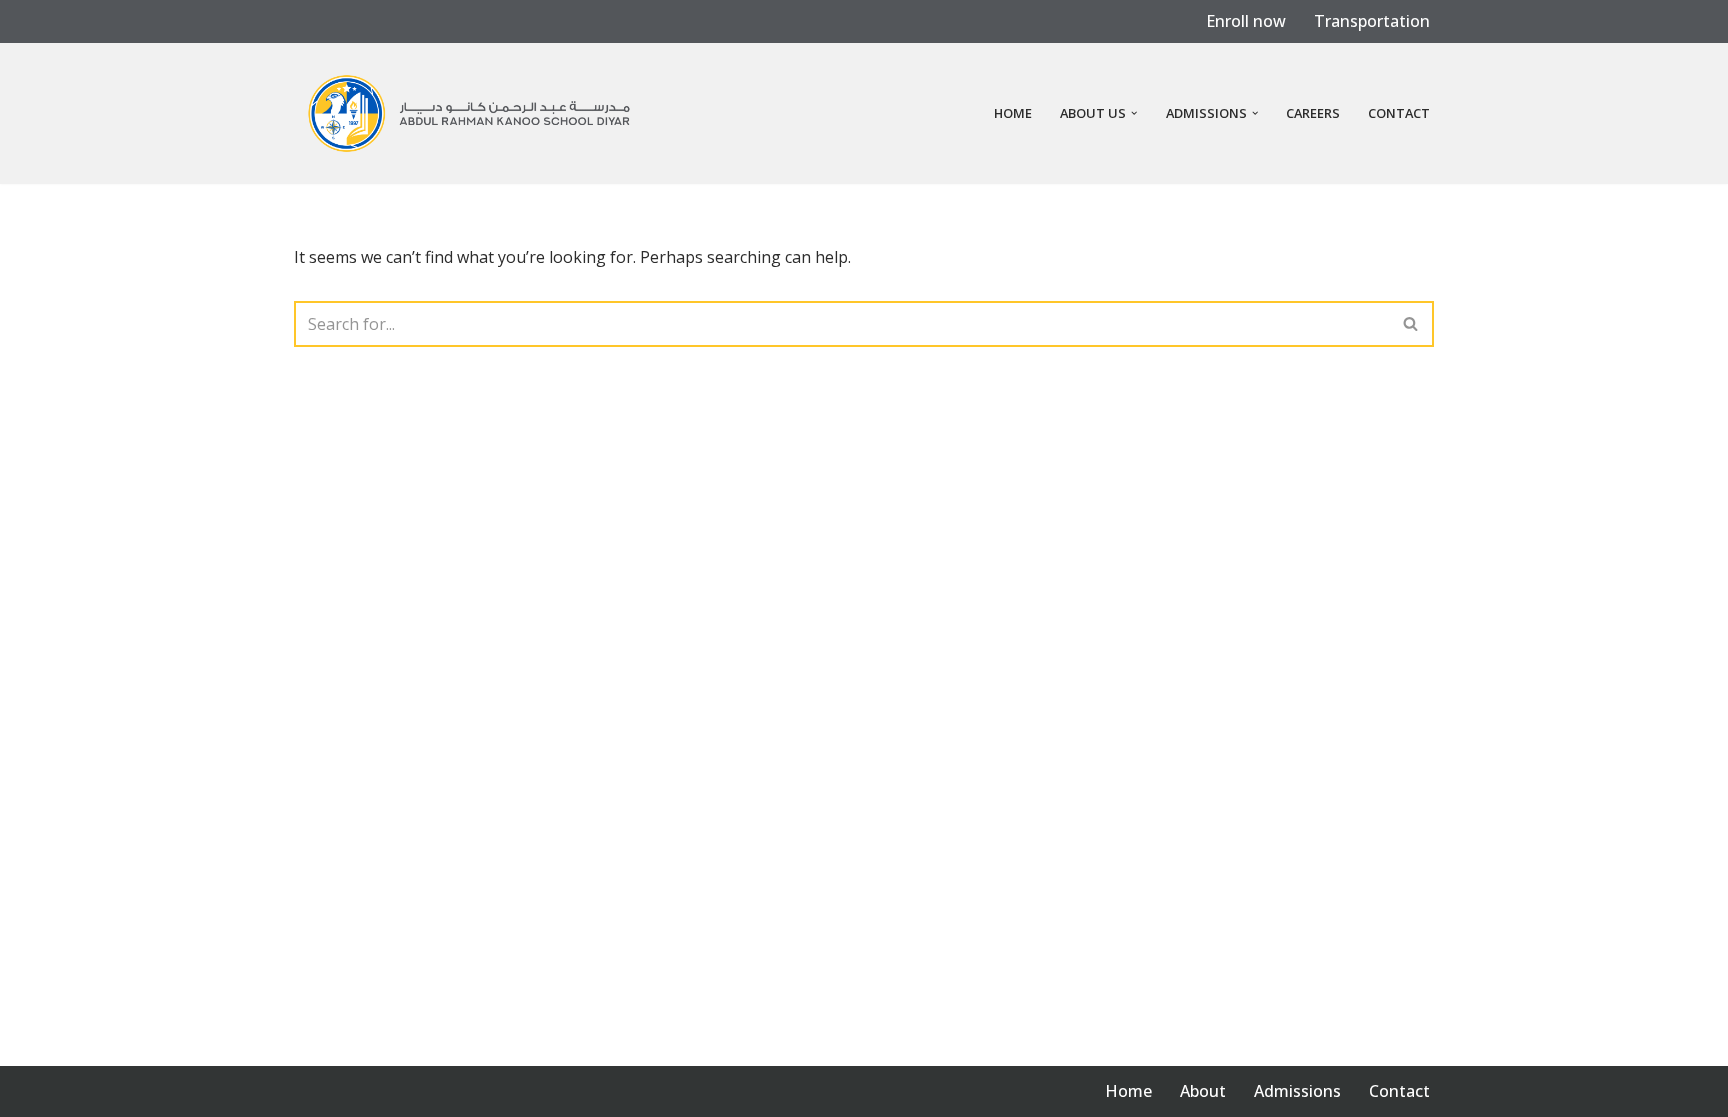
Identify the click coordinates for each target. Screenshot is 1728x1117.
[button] (1134, 113)
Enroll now (1246, 21)
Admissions (1297, 1091)
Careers (1313, 113)
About (1203, 1091)
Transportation (1372, 21)
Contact (1399, 113)
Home (1013, 113)
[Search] (1411, 324)
